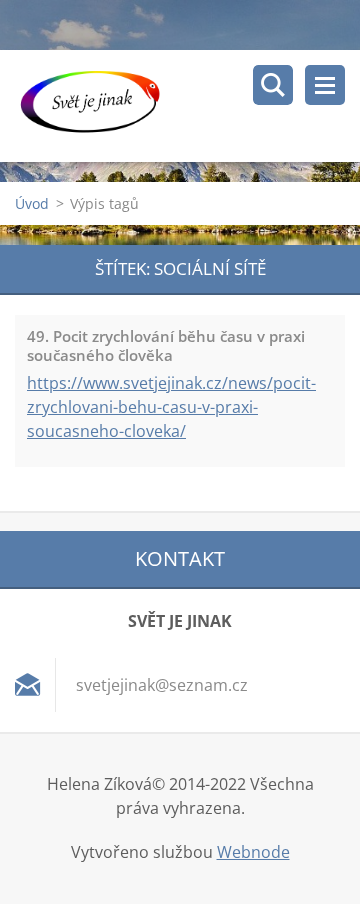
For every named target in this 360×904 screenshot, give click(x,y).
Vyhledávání (273, 85)
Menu (325, 85)
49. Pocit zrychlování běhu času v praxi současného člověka (166, 345)
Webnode (253, 852)
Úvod (32, 203)
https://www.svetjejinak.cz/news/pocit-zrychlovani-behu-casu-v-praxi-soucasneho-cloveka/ (171, 407)
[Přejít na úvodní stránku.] (187, 106)
